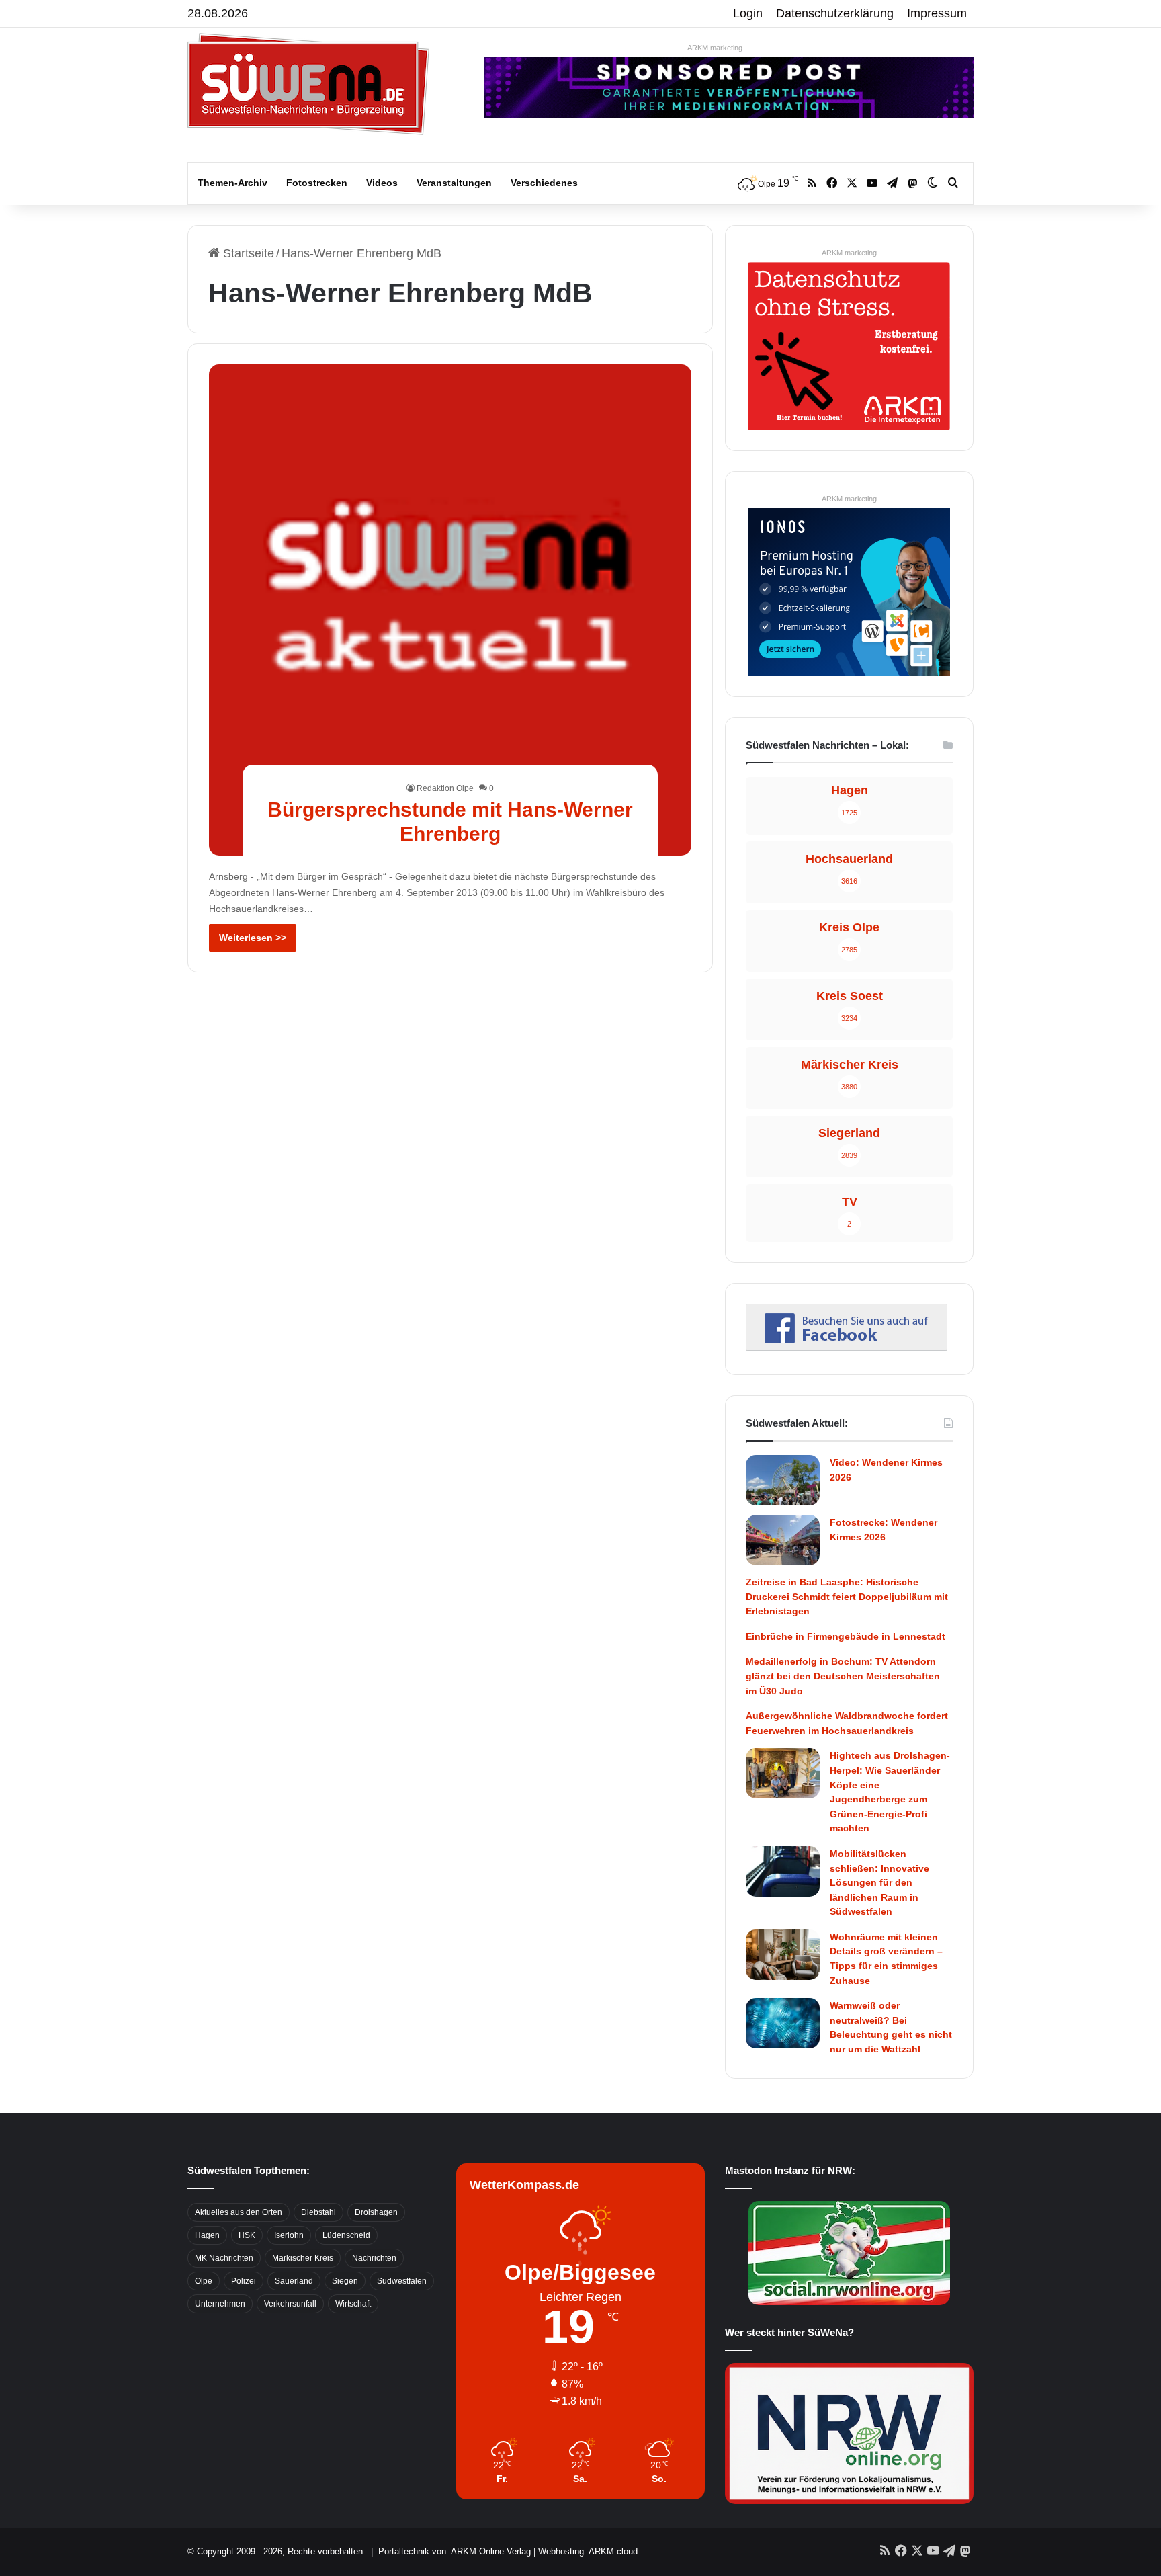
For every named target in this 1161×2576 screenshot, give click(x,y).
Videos (382, 183)
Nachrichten (374, 2258)
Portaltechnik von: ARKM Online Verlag (455, 2551)
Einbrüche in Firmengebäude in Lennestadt (846, 1636)
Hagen (207, 2235)
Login (748, 13)
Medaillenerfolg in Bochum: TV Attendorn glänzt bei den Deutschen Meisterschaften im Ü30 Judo (843, 1676)
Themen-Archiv (232, 183)
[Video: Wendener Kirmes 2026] (783, 1480)
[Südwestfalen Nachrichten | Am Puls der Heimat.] (308, 84)
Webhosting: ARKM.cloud (588, 2551)
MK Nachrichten (224, 2258)
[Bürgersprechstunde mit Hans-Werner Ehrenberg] (450, 610)
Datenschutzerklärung (835, 13)
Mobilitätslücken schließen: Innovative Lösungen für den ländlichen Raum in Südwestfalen (879, 1882)
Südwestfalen (402, 2281)
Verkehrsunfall (290, 2304)
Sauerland (294, 2281)
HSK (247, 2235)
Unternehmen (220, 2304)
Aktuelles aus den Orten (239, 2212)
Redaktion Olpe (445, 788)
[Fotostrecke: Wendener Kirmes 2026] (783, 1540)
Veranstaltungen (454, 183)
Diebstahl (318, 2212)
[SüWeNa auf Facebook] (847, 1347)
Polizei (244, 2281)
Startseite (247, 253)
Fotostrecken (317, 183)
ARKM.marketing (715, 48)
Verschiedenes (544, 183)
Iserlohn (289, 2235)
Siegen (345, 2281)
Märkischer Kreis (303, 2258)
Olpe (204, 2281)
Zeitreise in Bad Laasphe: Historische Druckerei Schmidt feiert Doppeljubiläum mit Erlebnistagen (847, 1596)
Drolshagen (376, 2212)
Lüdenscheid (346, 2235)
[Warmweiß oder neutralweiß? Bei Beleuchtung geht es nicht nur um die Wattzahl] (783, 2023)
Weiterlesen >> (253, 938)
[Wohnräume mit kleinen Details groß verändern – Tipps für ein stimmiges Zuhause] (783, 1955)
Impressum (937, 13)
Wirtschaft (353, 2304)
